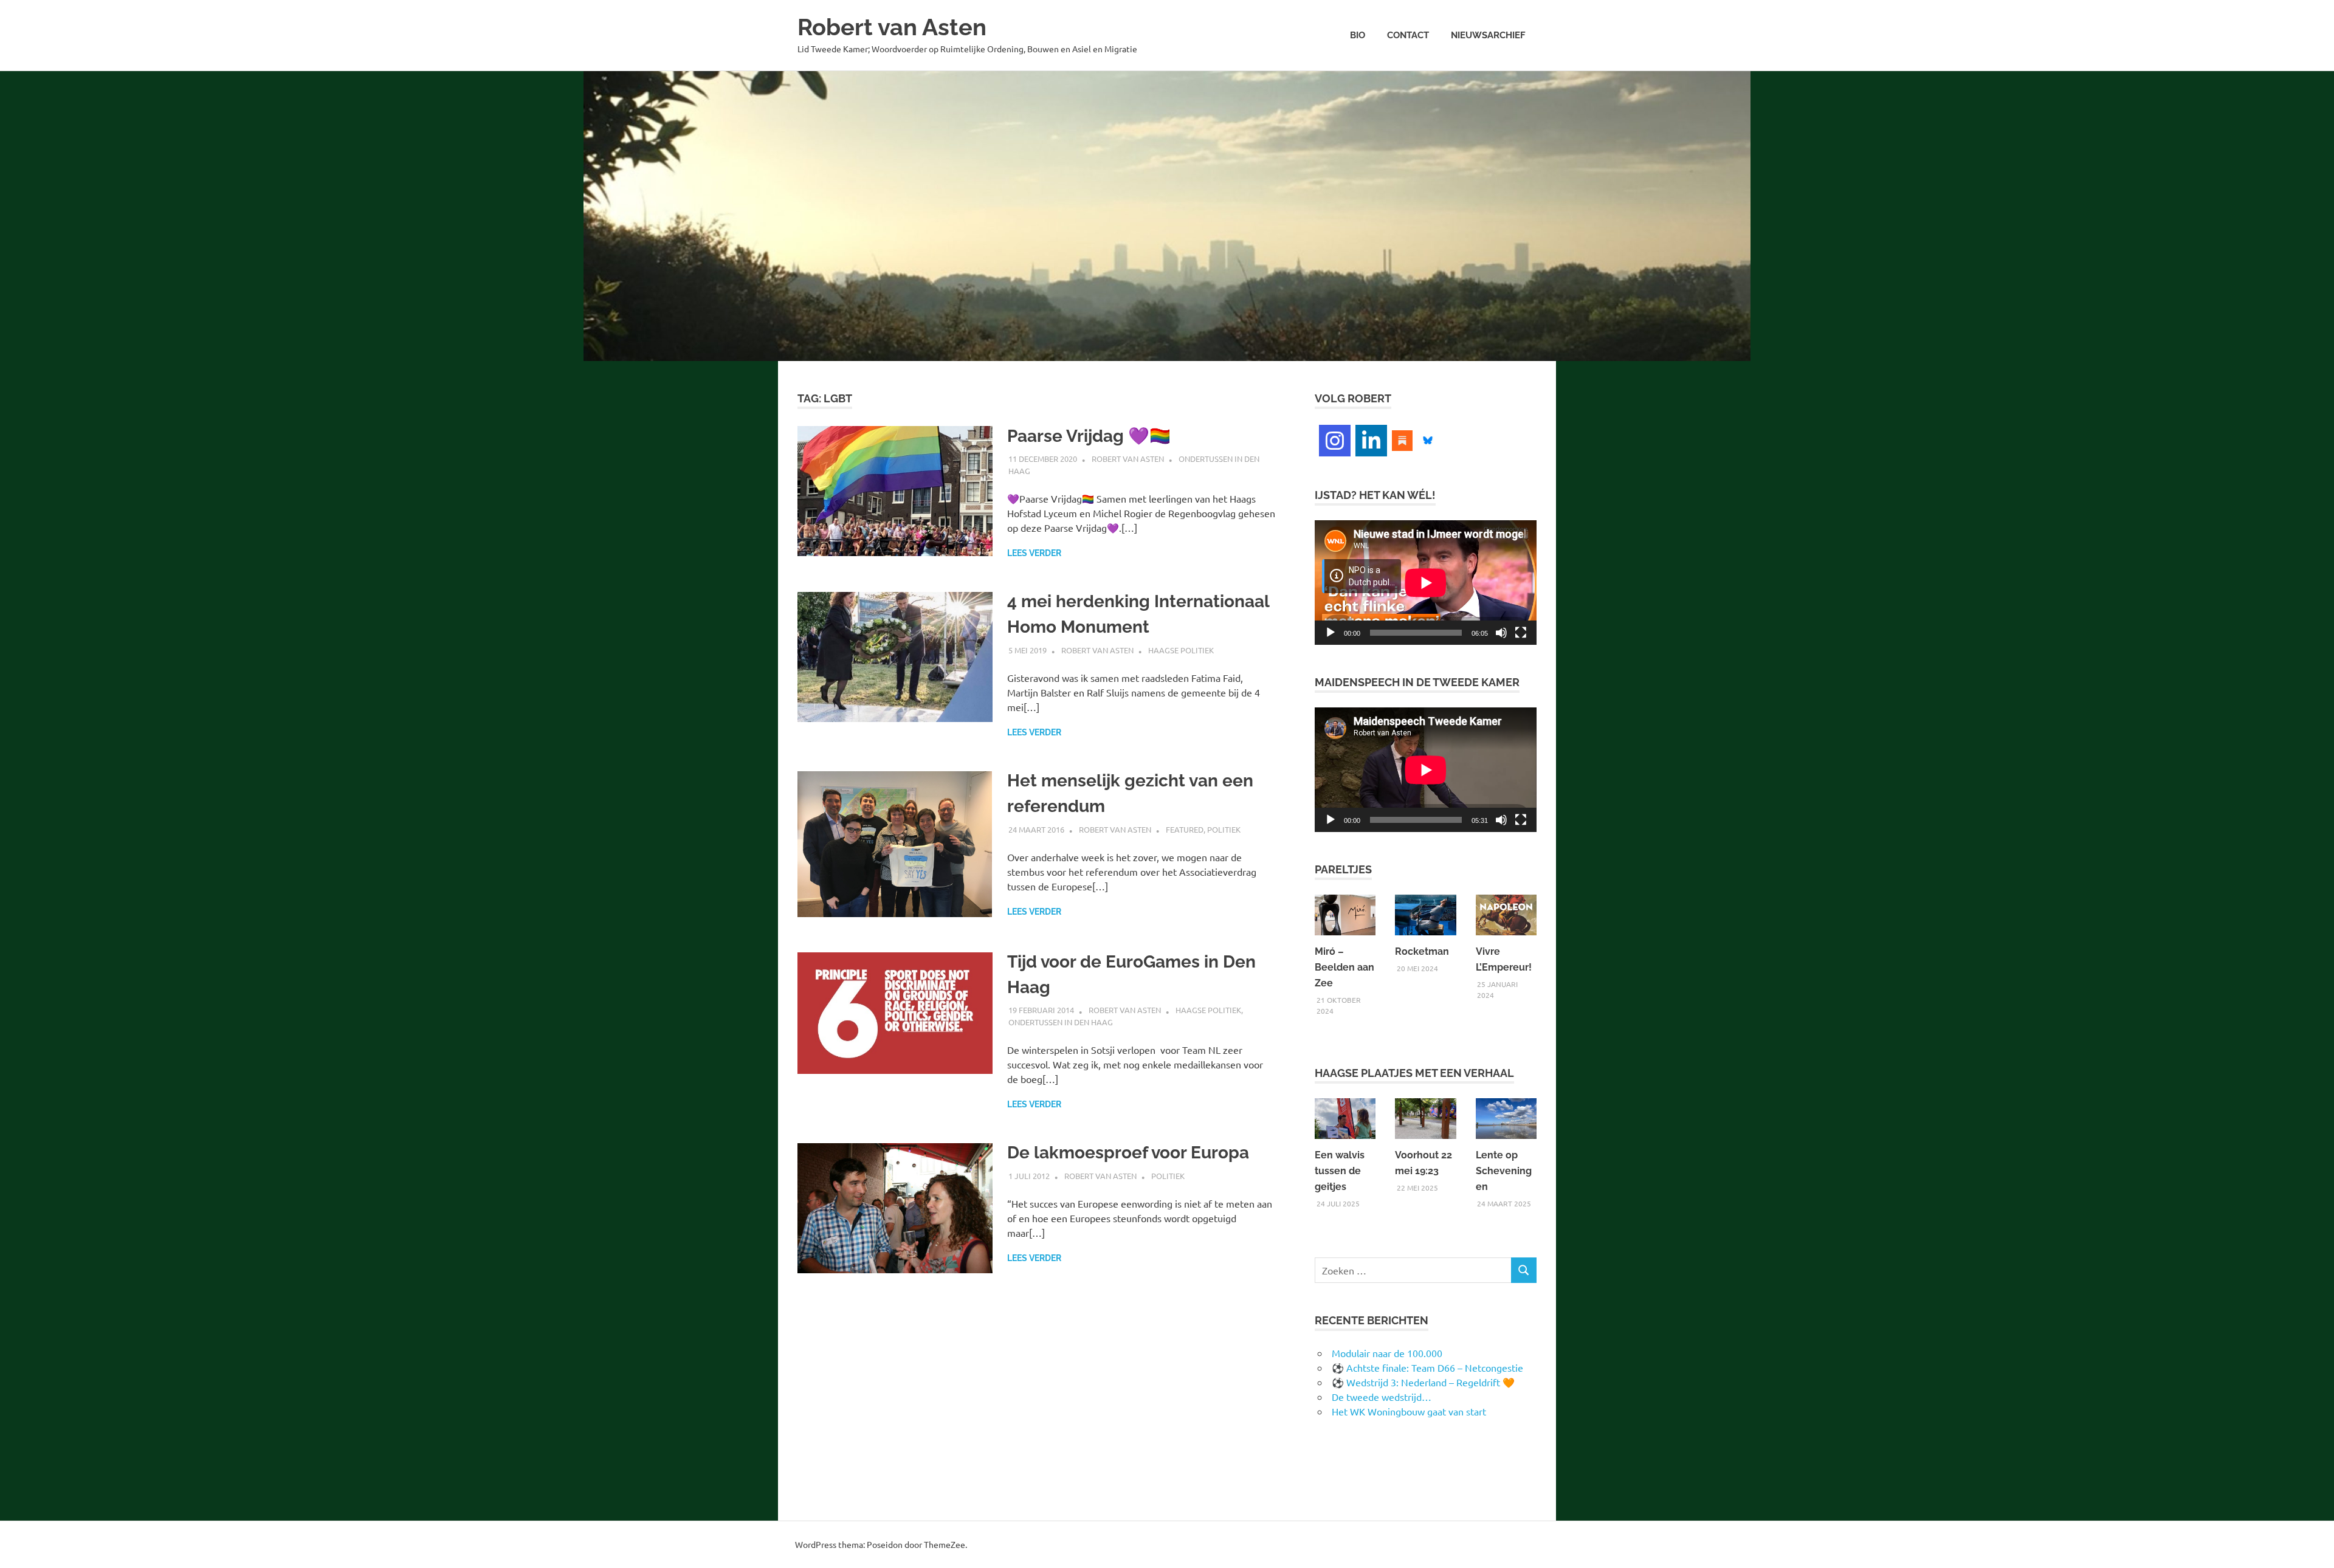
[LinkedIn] (1371, 441)
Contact (1408, 35)
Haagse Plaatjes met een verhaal (1414, 1073)
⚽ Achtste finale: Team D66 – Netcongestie (1427, 1367)
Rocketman (1422, 951)
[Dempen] (1501, 633)
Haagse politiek (1181, 650)
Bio (1358, 35)
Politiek (1224, 829)
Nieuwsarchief (1488, 35)
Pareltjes (1343, 869)
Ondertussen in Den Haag (1061, 1022)
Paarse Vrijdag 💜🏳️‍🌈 (1089, 436)
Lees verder (1034, 553)
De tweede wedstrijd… (1382, 1397)
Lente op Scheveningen (1504, 1171)
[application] (1426, 583)
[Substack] (1402, 439)
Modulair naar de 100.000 (1387, 1353)
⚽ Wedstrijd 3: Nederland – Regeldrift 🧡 (1423, 1382)
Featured (1185, 829)
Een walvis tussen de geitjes (1340, 1171)
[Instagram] (1335, 441)
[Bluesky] (1428, 439)
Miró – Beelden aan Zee (1344, 967)
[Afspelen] (1331, 633)
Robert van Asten (892, 27)
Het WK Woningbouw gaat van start (1409, 1411)
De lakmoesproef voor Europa (1128, 1153)
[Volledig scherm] (1521, 633)
